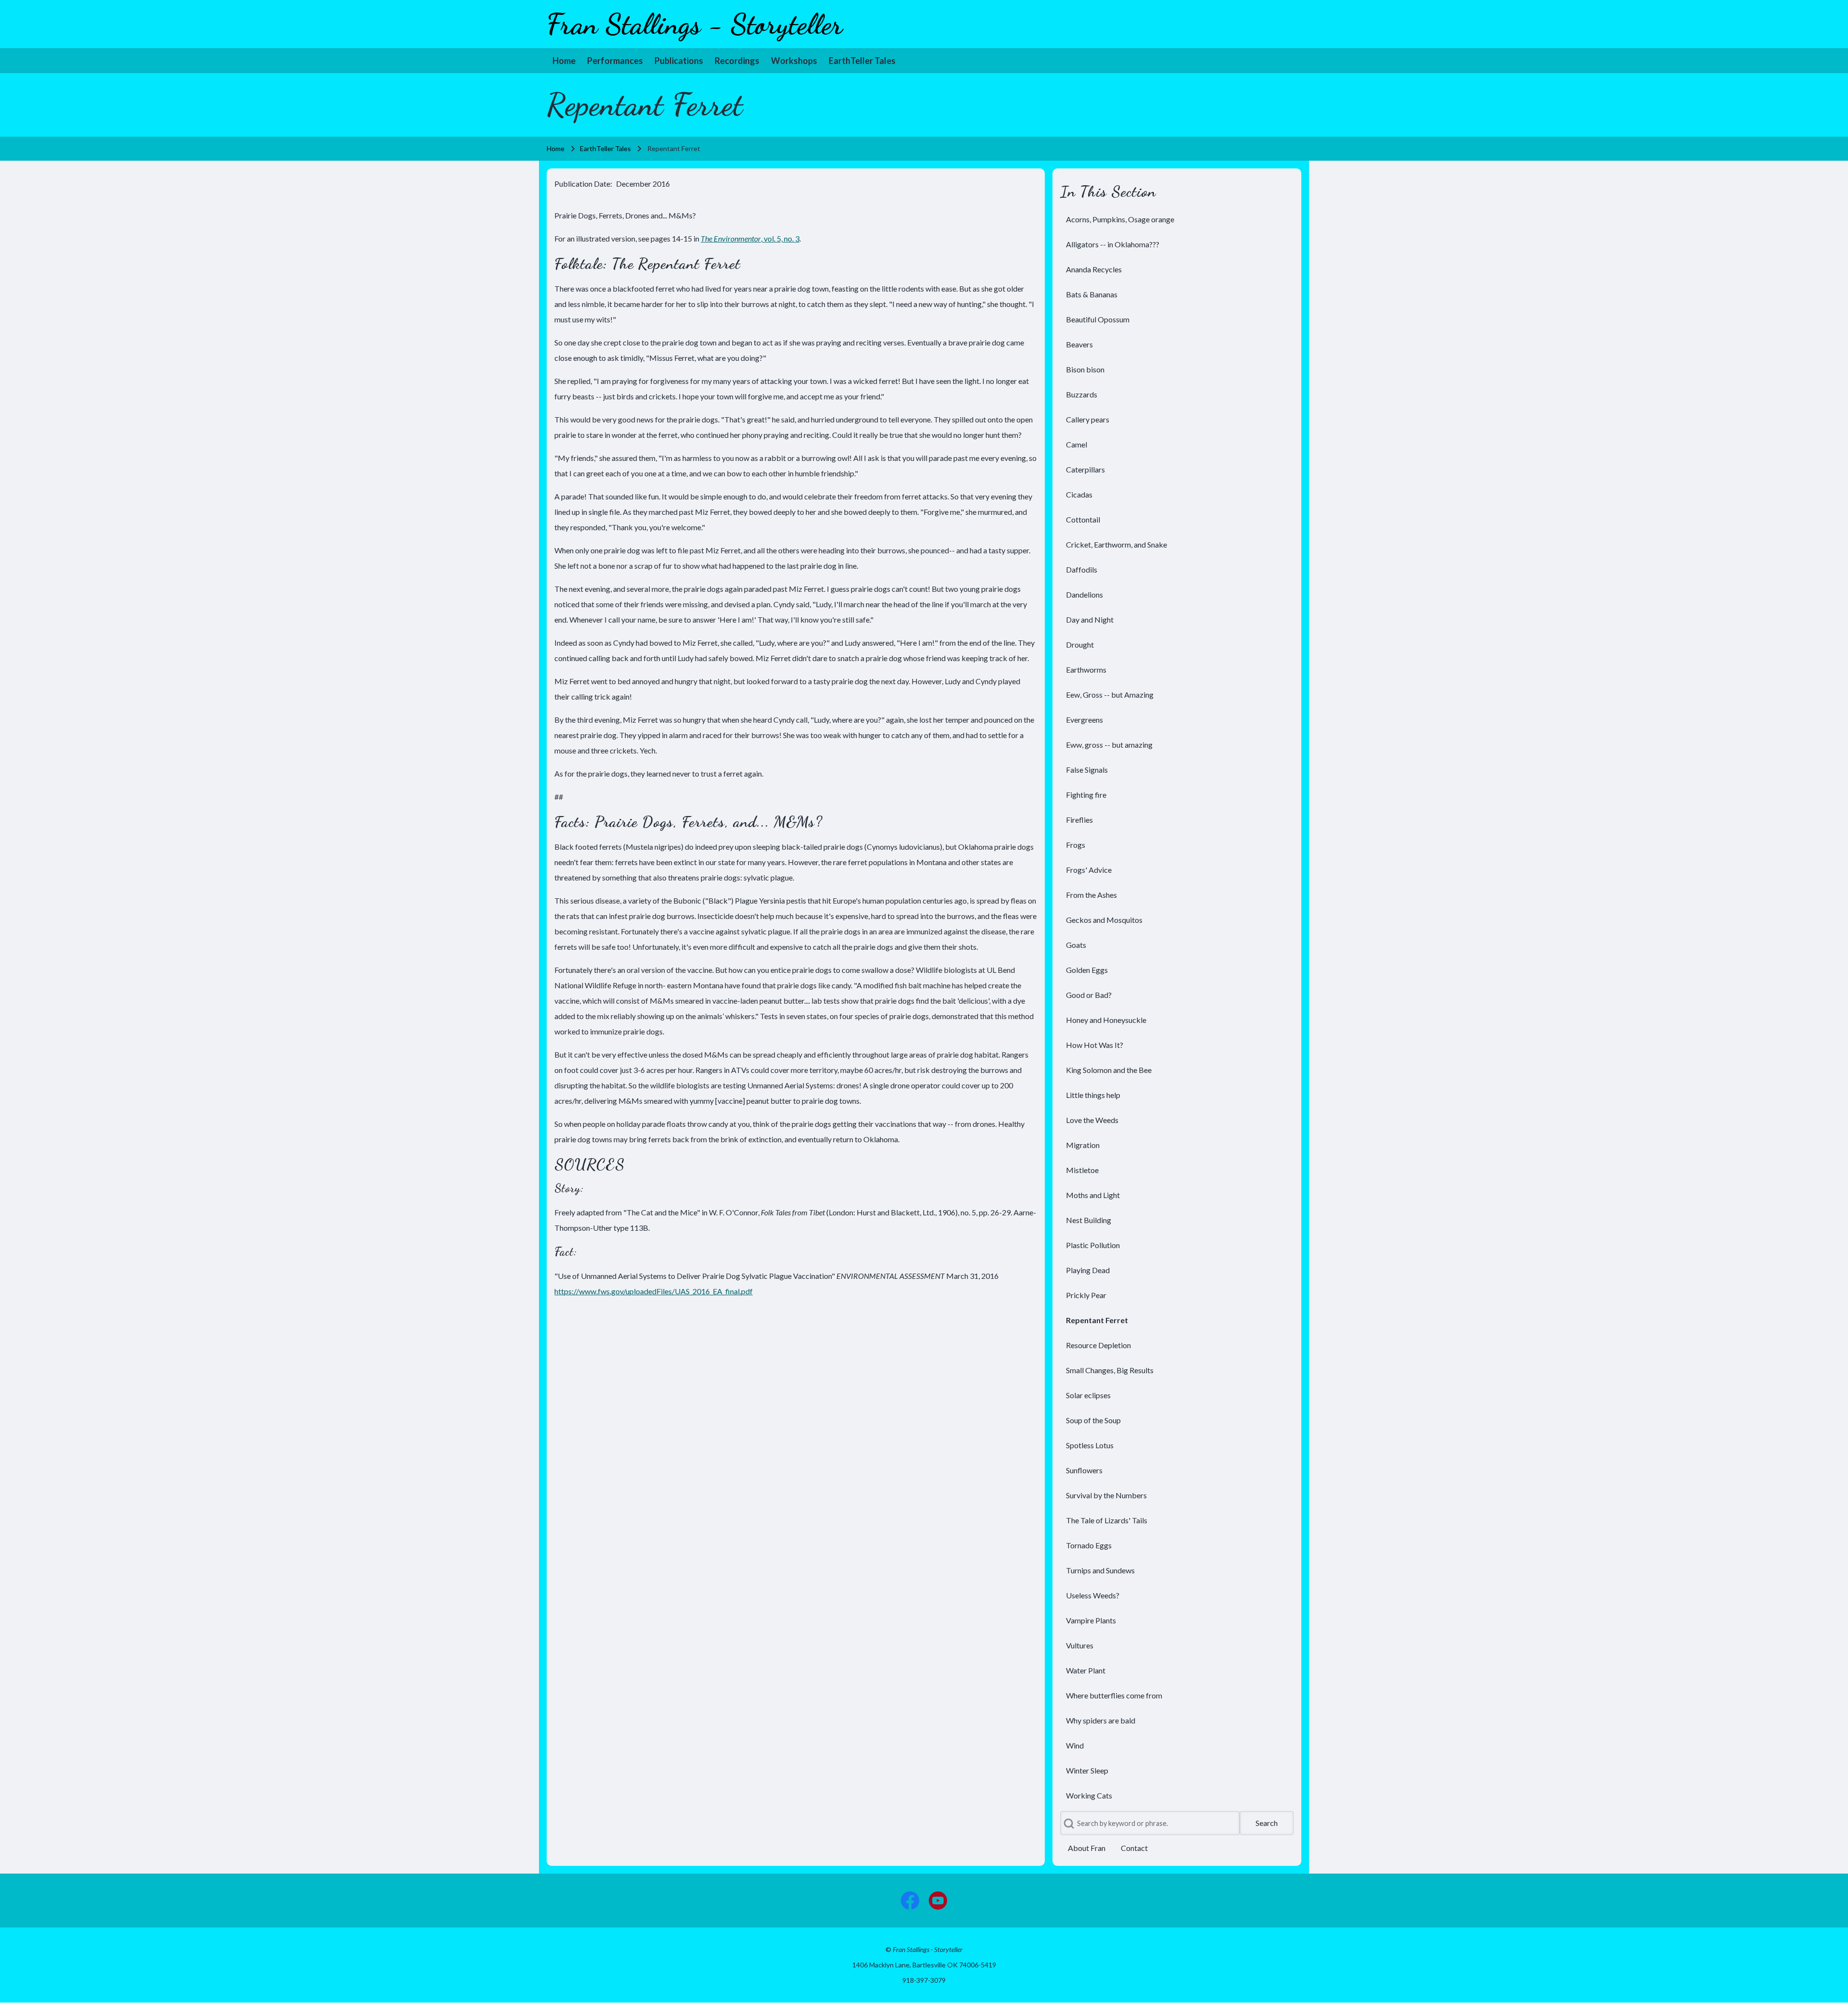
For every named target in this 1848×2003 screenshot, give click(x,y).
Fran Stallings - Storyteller (695, 24)
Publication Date (582, 184)
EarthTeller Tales (605, 148)
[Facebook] (910, 1901)
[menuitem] (564, 61)
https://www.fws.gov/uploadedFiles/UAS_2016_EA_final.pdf (654, 1291)
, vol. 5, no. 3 (750, 238)
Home (556, 148)
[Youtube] (938, 1901)
